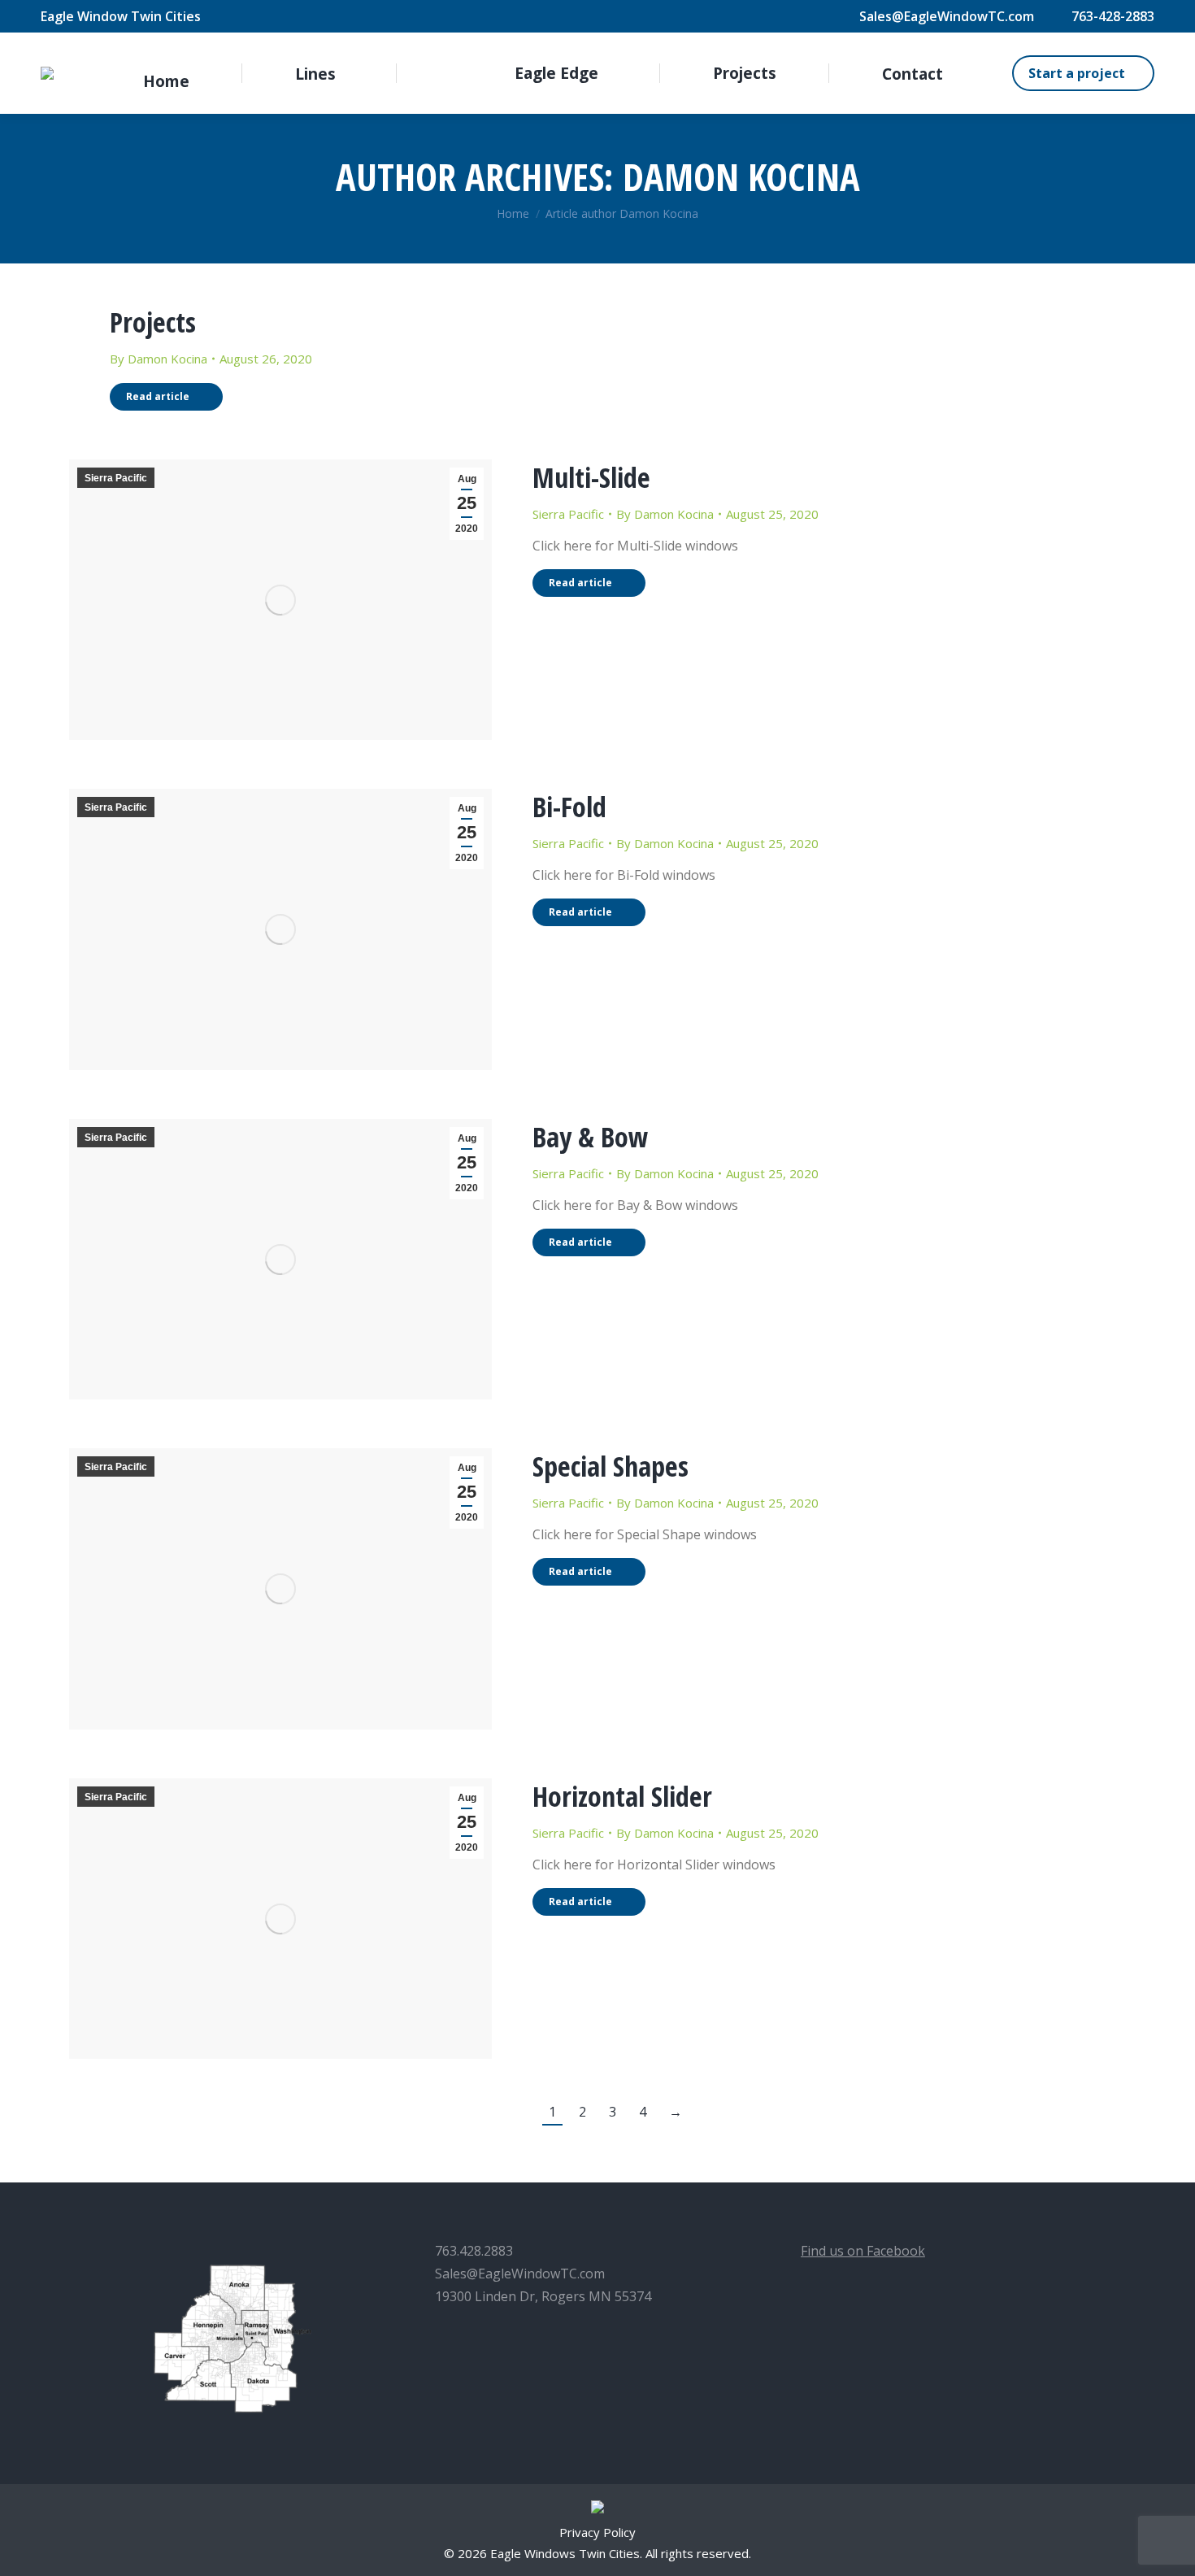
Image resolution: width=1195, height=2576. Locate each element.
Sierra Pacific (116, 478)
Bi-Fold (569, 807)
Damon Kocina (741, 176)
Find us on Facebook (863, 2251)
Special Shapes (611, 1466)
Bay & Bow (591, 1137)
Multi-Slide (591, 477)
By (159, 359)
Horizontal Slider (622, 1796)
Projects (153, 322)
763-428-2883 (1113, 16)
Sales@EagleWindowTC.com (947, 16)
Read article (158, 396)
